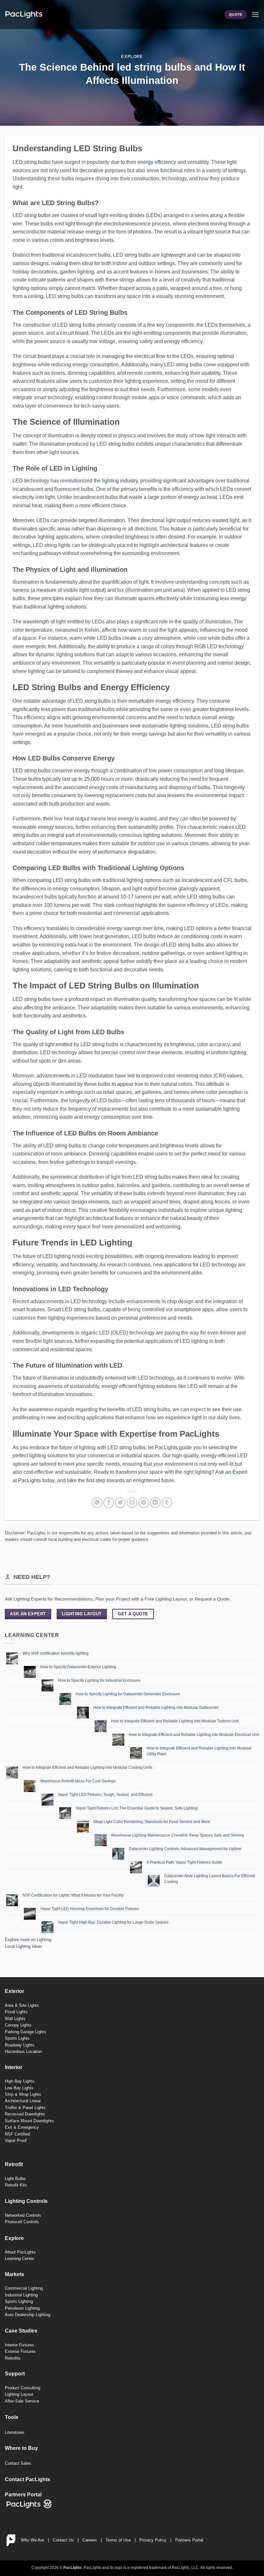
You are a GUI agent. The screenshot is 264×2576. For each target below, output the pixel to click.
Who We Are (33, 2540)
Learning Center (19, 2259)
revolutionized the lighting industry (99, 481)
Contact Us (63, 2540)
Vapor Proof (16, 2140)
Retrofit (14, 2164)
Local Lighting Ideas (24, 1946)
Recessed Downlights (25, 2114)
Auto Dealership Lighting (28, 2315)
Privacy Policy (153, 2540)
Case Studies (21, 2331)
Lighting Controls (26, 2201)
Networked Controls (23, 2215)
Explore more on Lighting (28, 1940)
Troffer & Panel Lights (25, 2108)
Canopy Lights (18, 2025)
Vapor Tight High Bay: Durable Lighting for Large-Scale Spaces (113, 1922)
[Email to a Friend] (132, 1503)
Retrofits (13, 2358)
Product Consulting (23, 2388)
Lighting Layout (19, 2394)
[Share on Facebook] (109, 1503)
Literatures (15, 2432)
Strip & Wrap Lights (23, 2094)
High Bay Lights (20, 2081)
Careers (90, 2540)
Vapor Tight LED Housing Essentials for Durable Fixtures (90, 1909)
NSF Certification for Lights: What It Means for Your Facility (73, 1895)
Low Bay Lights (19, 2088)
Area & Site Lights (22, 2005)
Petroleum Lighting (22, 2308)
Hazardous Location (23, 2051)
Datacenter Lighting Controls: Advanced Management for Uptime (185, 1849)
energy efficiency (157, 162)
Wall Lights (15, 2019)
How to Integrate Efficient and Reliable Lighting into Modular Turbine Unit (175, 1721)
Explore (132, 57)
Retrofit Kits (16, 2185)
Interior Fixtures (19, 2345)
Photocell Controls (22, 2222)
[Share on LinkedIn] (155, 1503)
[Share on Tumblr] (167, 1503)
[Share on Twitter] (120, 1503)
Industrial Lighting (21, 2295)
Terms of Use (118, 2540)
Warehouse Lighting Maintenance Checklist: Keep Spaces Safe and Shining (178, 1835)
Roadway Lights (20, 2045)
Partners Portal (189, 2540)
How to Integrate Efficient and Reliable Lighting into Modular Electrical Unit (194, 1735)
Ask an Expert (231, 1472)
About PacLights (20, 2252)
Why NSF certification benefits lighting (56, 1653)
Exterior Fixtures (20, 2351)
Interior (14, 2067)
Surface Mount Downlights (29, 2121)
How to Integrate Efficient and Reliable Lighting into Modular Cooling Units (87, 1768)
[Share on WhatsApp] (97, 1503)
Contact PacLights (28, 2479)
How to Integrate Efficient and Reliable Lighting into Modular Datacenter (156, 1708)
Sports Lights (17, 2038)
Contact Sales (18, 2463)
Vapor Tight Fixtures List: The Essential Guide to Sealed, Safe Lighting (137, 1808)
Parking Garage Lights (26, 2032)
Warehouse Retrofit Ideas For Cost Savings (78, 1781)
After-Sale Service (22, 2401)
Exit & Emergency (22, 2127)
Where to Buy (21, 2448)
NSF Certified (17, 2134)
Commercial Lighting (24, 2288)
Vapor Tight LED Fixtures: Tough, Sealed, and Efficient (105, 1795)
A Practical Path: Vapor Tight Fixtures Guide (184, 1862)
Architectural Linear (23, 2101)
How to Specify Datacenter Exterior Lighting (78, 1667)
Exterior (14, 1991)
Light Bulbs (15, 2179)
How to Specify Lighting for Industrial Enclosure (99, 1680)
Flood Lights (16, 2012)
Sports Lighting (19, 2301)
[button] (255, 14)
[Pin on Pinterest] (144, 1503)
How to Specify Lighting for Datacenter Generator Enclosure (128, 1694)
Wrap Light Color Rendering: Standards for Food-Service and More (152, 1822)
